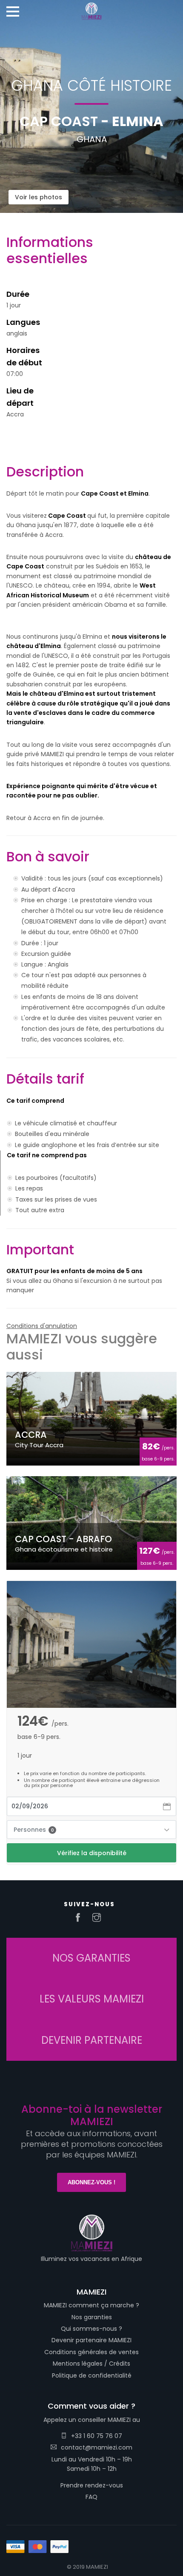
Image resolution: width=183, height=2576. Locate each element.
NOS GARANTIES (91, 1958)
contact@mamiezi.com (97, 2447)
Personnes (34, 1830)
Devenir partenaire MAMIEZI (91, 2340)
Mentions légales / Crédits (91, 2364)
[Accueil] (91, 9)
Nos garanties (92, 2317)
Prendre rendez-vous (92, 2485)
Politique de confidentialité (92, 2375)
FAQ (91, 2497)
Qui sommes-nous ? (91, 2329)
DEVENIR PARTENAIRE (92, 2040)
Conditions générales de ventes (91, 2352)
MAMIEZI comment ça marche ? (91, 2305)
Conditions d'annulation (42, 1326)
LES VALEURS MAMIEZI (92, 1999)
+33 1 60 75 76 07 (97, 2436)
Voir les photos (39, 197)
